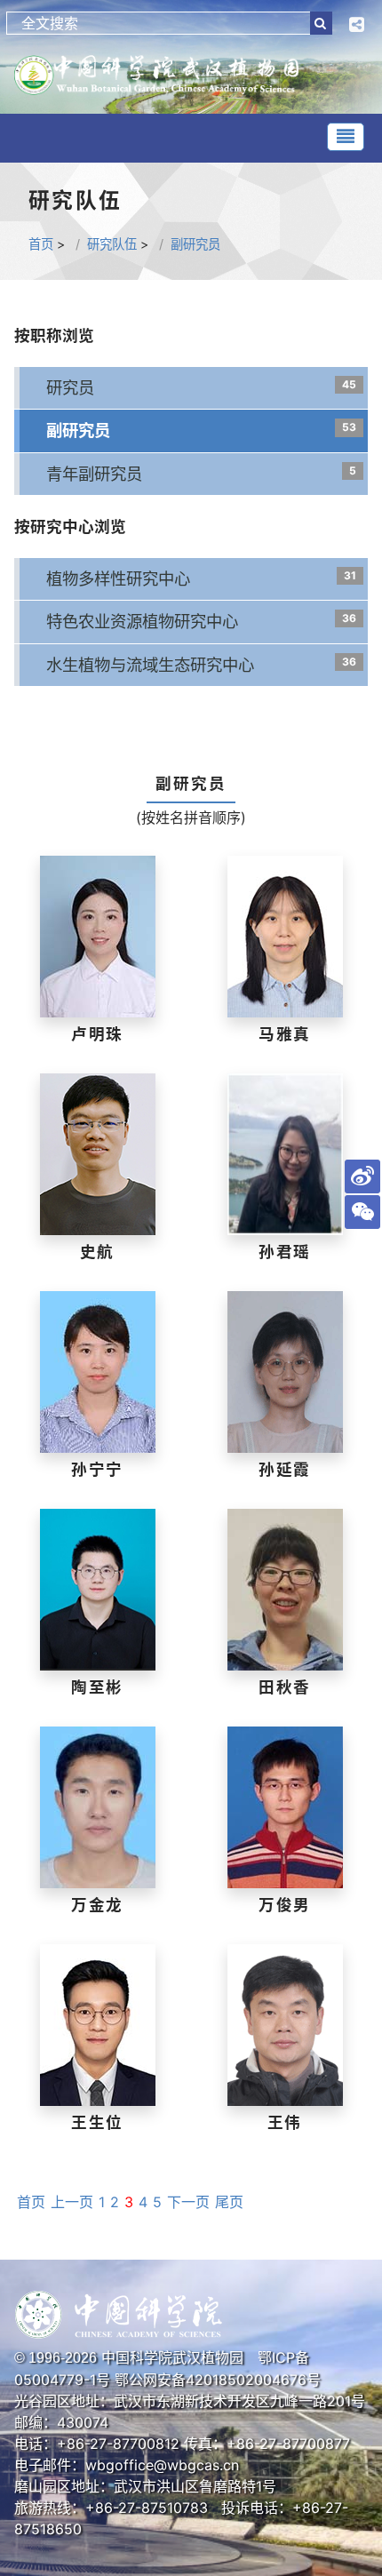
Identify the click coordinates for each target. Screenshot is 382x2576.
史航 (98, 1252)
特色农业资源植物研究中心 (142, 621)
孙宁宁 (97, 1469)
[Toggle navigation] (346, 137)
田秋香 (285, 1687)
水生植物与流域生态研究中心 (150, 665)
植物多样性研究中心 (118, 578)
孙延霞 (285, 1469)
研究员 (70, 387)
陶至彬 (97, 1687)
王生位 (97, 2122)
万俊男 (285, 1905)
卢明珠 (97, 1034)
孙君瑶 (285, 1252)
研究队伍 (112, 244)
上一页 (72, 2202)
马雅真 (285, 1034)
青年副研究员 (94, 474)
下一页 (188, 2202)
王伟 (285, 2122)
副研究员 (195, 244)
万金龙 (97, 1905)
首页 (41, 244)
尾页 (229, 2202)
